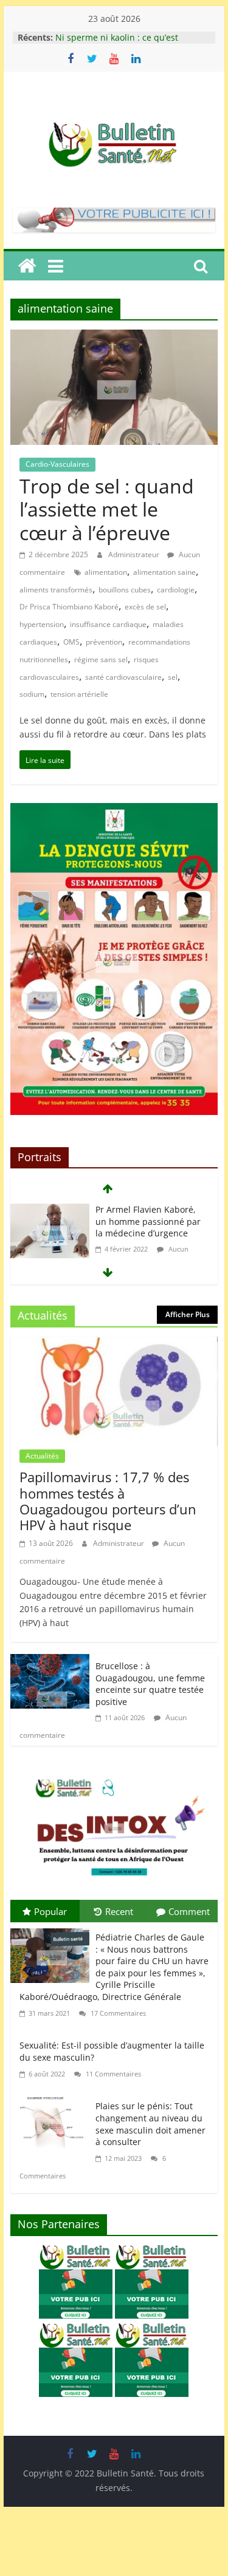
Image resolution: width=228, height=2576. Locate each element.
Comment (189, 1911)
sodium (32, 694)
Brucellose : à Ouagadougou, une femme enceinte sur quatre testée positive (150, 1684)
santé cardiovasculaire (123, 677)
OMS (71, 642)
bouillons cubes (125, 590)
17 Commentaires (117, 2013)
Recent (119, 1911)
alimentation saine (164, 572)
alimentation (106, 572)
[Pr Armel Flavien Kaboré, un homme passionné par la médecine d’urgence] (50, 1212)
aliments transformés (56, 590)
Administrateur (135, 554)
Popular (50, 1911)
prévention (104, 642)
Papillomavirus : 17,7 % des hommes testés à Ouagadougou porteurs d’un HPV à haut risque (108, 1501)
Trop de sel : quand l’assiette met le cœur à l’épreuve (107, 509)
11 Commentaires (112, 2074)
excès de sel (145, 607)
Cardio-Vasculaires (57, 464)
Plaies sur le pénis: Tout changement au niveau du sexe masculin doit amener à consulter (150, 2124)
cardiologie (176, 590)
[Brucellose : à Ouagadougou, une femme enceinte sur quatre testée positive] (50, 1663)
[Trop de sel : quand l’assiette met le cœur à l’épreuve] (114, 338)
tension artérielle (79, 694)
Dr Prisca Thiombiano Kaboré (69, 607)
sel (173, 677)
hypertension (42, 624)
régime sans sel (101, 659)
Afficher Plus (188, 1314)
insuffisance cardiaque (108, 624)
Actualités (42, 1456)
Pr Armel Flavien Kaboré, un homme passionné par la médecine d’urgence (148, 1221)
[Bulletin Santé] (27, 266)
